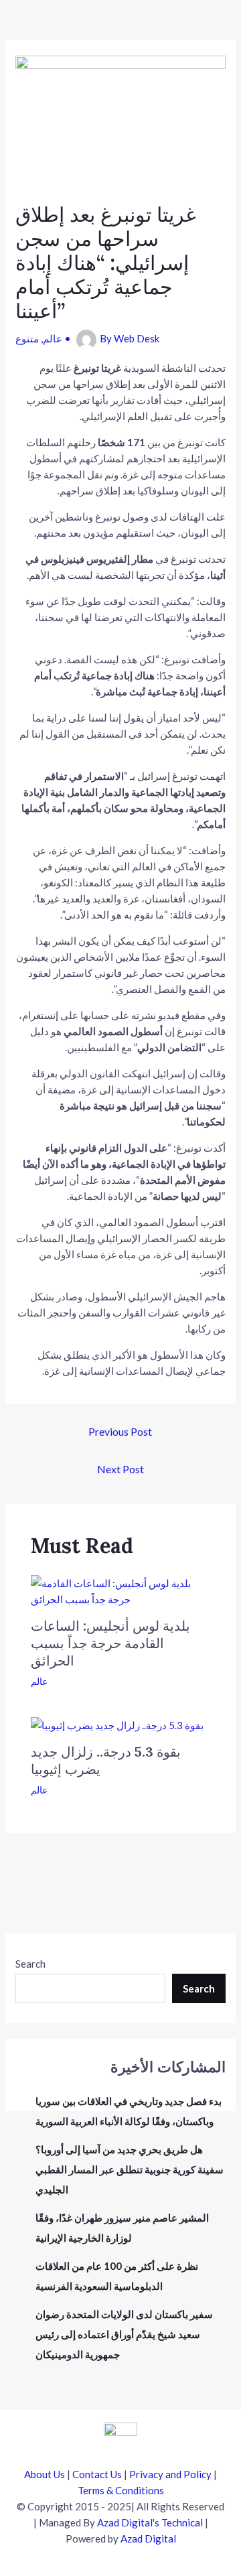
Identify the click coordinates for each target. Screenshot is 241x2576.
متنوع (27, 338)
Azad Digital (148, 2538)
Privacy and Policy (170, 2474)
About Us (45, 2474)
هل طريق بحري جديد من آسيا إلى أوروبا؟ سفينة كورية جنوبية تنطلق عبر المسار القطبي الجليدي (130, 2169)
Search (30, 1964)
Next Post (120, 1469)
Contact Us (97, 2474)
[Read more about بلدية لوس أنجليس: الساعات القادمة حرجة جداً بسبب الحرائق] (121, 1590)
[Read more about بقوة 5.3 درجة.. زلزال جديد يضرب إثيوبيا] (117, 1724)
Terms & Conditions (121, 2490)
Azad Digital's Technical (150, 2522)
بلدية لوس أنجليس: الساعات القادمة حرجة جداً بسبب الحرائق (110, 1643)
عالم (53, 338)
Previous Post (120, 1431)
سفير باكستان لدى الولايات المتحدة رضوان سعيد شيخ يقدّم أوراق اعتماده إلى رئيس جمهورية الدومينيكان (124, 2334)
